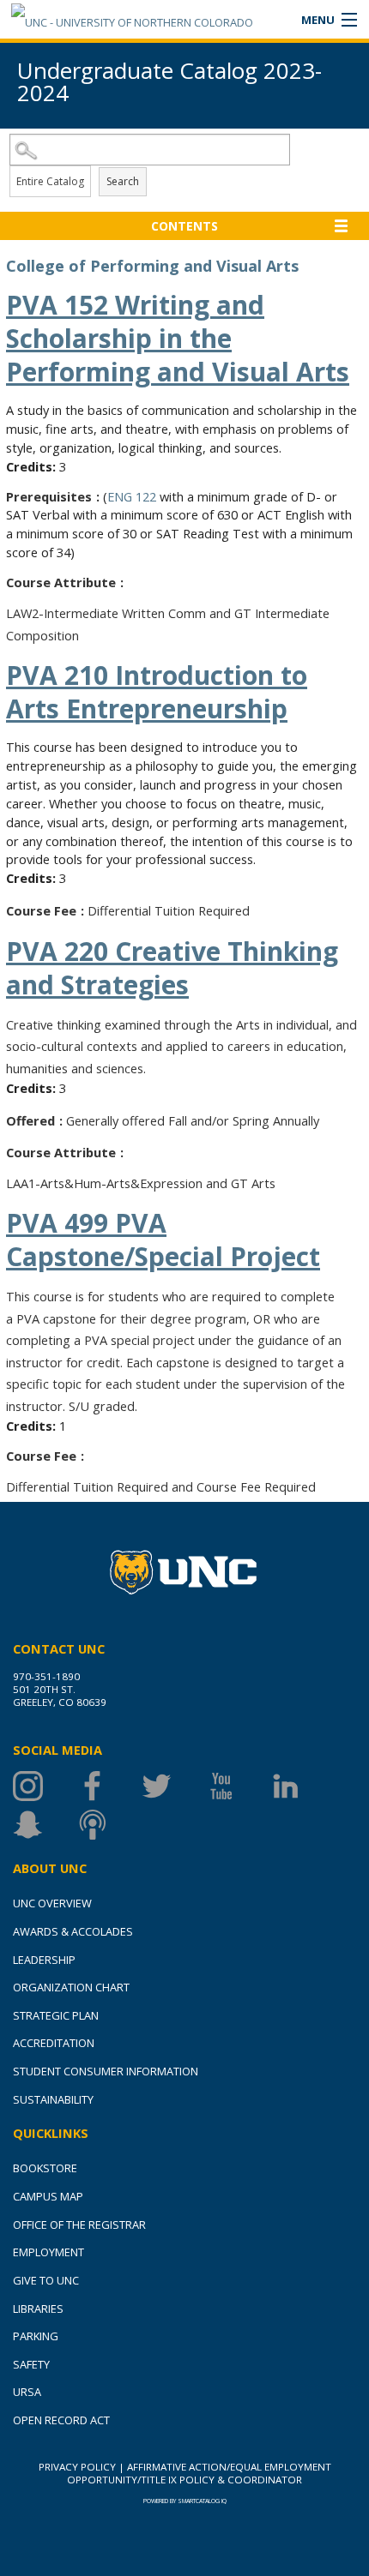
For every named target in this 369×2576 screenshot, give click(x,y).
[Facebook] (109, 1786)
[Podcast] (109, 1825)
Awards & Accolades (73, 1931)
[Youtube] (238, 1786)
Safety (31, 2364)
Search (123, 181)
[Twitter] (174, 1786)
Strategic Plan (56, 2015)
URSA (27, 2392)
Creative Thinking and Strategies (172, 968)
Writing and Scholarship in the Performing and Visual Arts (178, 338)
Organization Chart (71, 1987)
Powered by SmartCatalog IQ (185, 2501)
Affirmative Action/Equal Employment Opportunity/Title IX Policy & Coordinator (199, 2473)
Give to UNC (46, 2280)
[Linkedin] (302, 1786)
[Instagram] (45, 1786)
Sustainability (53, 2099)
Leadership (44, 1960)
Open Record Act (61, 2420)
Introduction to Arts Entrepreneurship (157, 692)
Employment (48, 2252)
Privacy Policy (77, 2467)
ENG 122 (132, 496)
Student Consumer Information (106, 2071)
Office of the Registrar (79, 2225)
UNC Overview (52, 1903)
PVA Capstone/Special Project (163, 1240)
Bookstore (45, 2168)
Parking (36, 2336)
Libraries (38, 2309)
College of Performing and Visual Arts (152, 266)
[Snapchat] (45, 1825)
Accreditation (54, 2043)
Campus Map (48, 2196)
